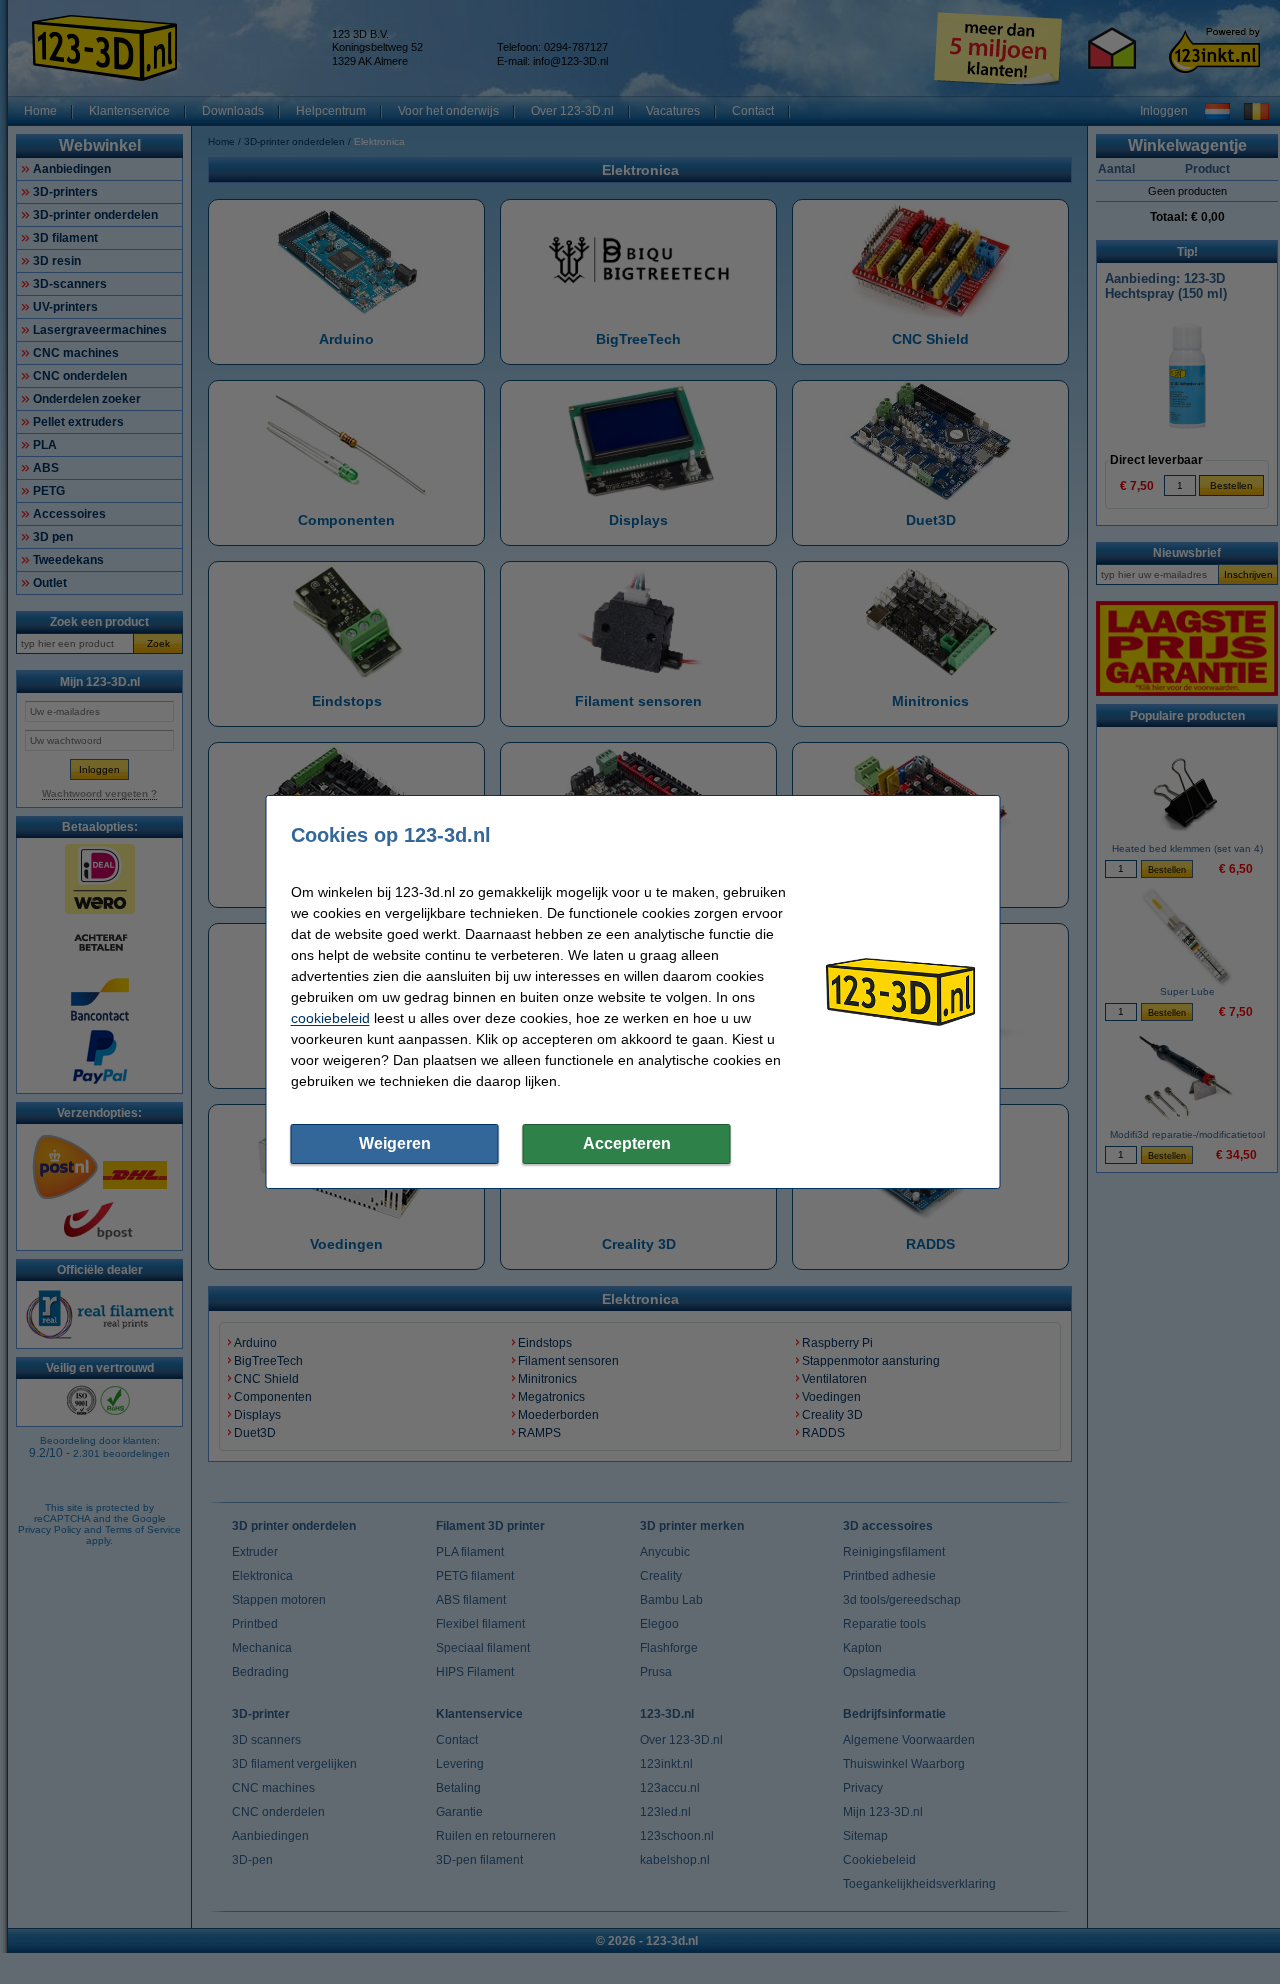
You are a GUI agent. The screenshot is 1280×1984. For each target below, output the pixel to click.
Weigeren (395, 1143)
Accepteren (627, 1143)
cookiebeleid (330, 1018)
